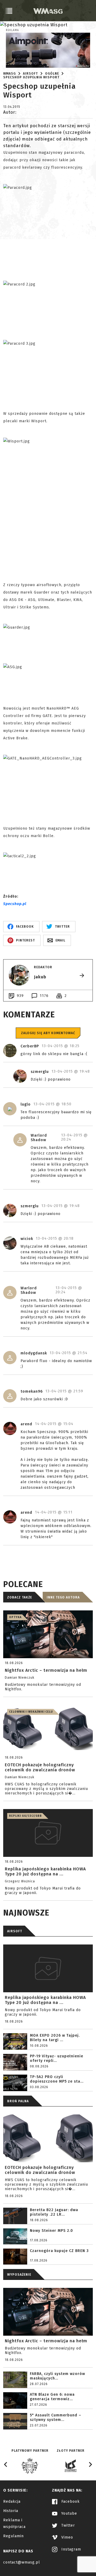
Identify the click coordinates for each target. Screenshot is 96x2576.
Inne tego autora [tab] (63, 1597)
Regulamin (13, 2536)
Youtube (69, 2513)
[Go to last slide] (6, 2464)
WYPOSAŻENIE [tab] (19, 2275)
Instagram (71, 2549)
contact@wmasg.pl (22, 2562)
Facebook (70, 2502)
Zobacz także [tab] (20, 1597)
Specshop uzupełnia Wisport (31, 77)
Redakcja (12, 2502)
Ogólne (52, 74)
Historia (11, 2511)
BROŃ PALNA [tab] (18, 2101)
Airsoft (30, 74)
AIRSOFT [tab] (15, 1931)
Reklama (12, 30)
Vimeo (67, 2537)
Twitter (67, 2525)
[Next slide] (90, 2464)
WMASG (9, 74)
